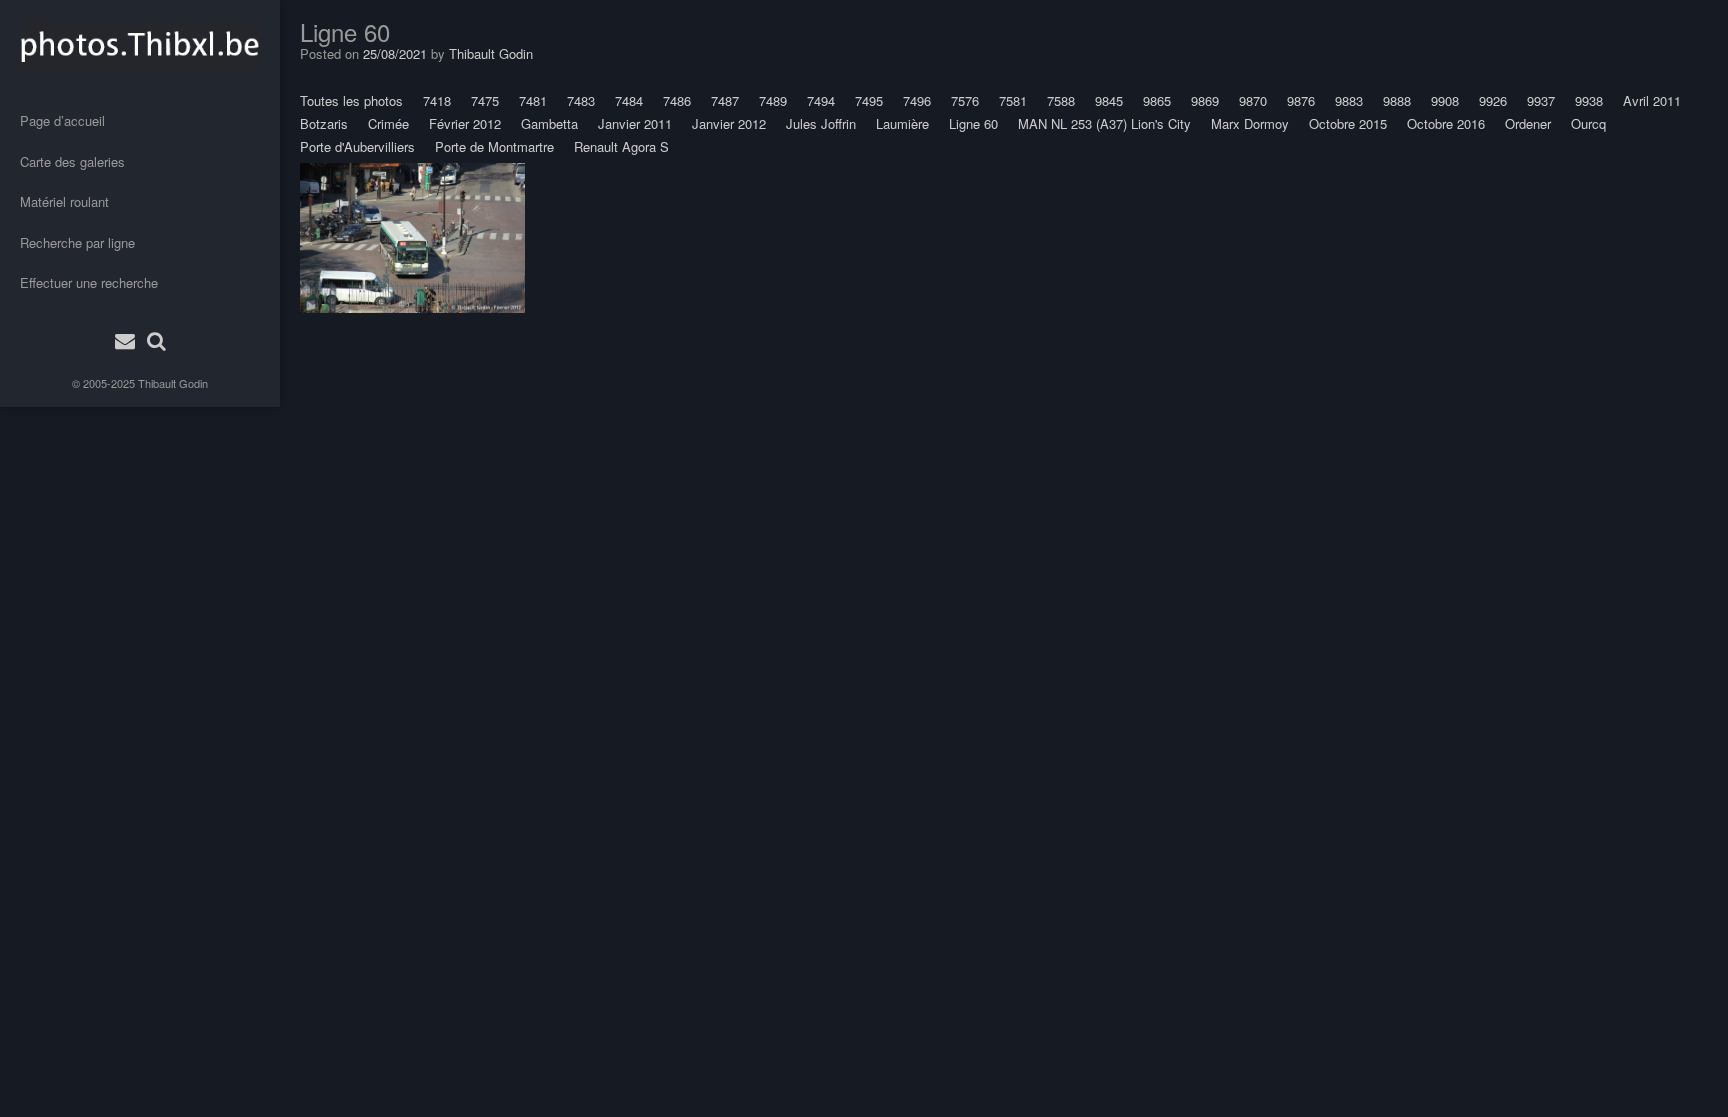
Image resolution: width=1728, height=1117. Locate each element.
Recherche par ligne (77, 242)
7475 (485, 100)
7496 (917, 100)
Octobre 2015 (1348, 123)
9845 (1109, 100)
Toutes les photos (351, 100)
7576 (965, 100)
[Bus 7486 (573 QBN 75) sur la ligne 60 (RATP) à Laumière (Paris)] (412, 238)
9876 (1301, 100)
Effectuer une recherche (89, 282)
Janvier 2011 (635, 123)
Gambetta (549, 123)
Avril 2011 (1652, 100)
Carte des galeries (72, 161)
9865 (1157, 100)
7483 (581, 100)
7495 (869, 100)
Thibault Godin (173, 383)
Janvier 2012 (729, 123)
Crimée (388, 123)
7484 (629, 100)
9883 (1349, 100)
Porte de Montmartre (494, 146)
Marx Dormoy (1250, 123)
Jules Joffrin (821, 123)
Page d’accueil (62, 120)
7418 (437, 100)
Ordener (1528, 123)
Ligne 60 (973, 123)
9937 (1541, 100)
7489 (773, 100)
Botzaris (324, 123)
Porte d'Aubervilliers (357, 146)
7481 (533, 100)
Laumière (902, 123)
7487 (725, 100)
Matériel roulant (64, 201)
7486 (677, 100)
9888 (1397, 100)
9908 (1445, 100)
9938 (1589, 100)
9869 (1205, 100)
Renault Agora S (621, 146)
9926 (1493, 100)
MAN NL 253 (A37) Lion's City (1104, 123)
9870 (1253, 100)
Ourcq (1588, 123)
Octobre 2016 (1446, 123)
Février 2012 (465, 123)
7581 (1013, 100)
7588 (1061, 100)
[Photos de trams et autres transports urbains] (140, 45)
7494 (821, 100)
